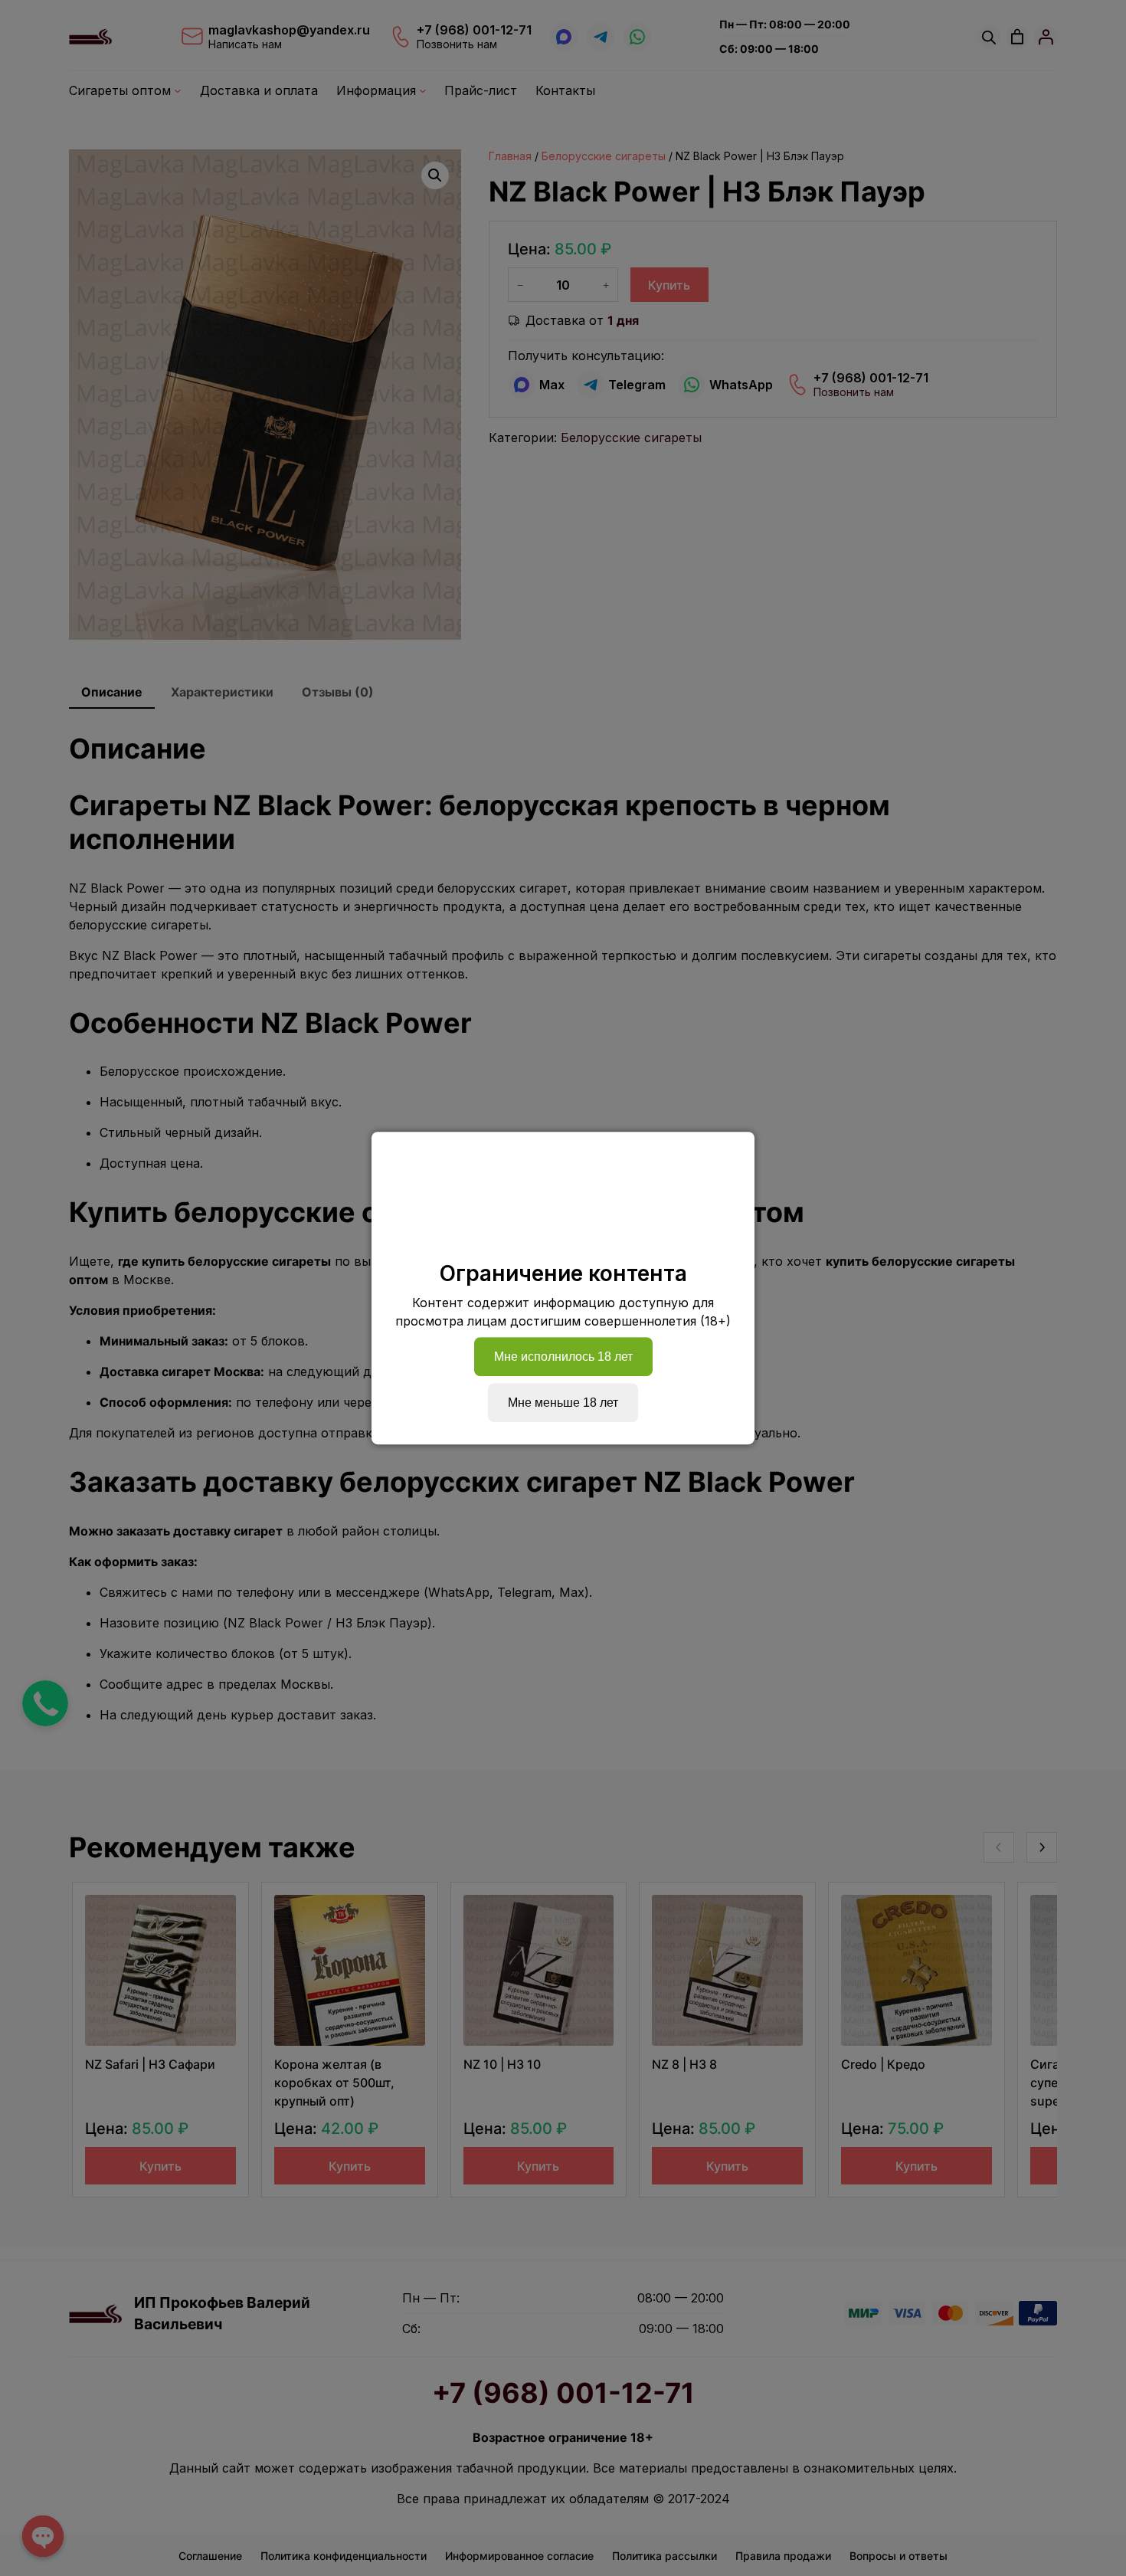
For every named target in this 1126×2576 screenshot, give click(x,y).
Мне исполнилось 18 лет (563, 1357)
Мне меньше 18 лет (563, 1403)
